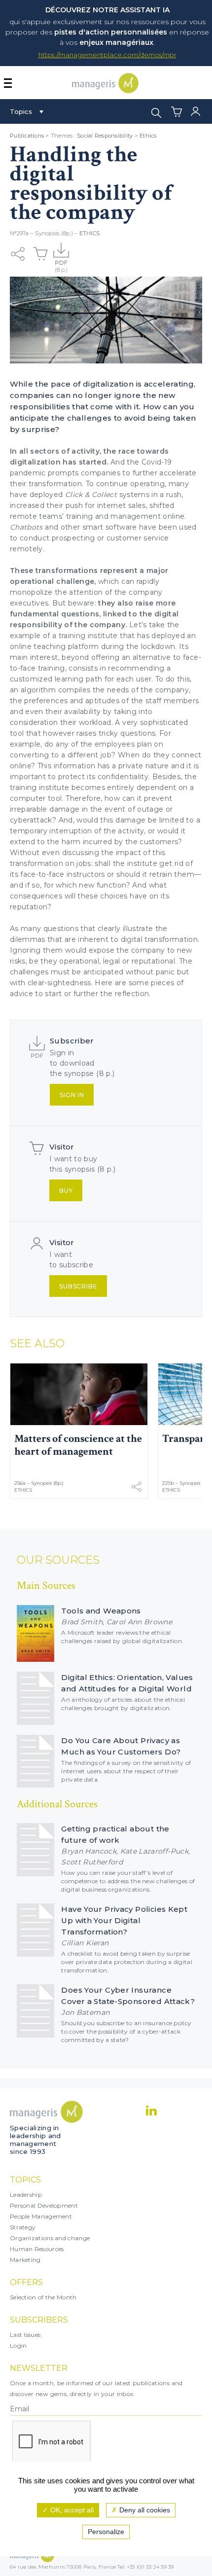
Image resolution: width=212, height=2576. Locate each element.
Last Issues (25, 2335)
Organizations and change (50, 2238)
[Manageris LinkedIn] (151, 2111)
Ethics (148, 136)
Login (18, 2345)
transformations (68, 571)
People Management (41, 2216)
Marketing (25, 2260)
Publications (27, 136)
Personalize (106, 2532)
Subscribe (78, 1286)
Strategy (23, 2227)
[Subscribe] (61, 254)
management (137, 516)
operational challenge (52, 581)
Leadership (26, 2195)
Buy (66, 1191)
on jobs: (79, 863)
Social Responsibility (105, 136)
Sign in (72, 1095)
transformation (36, 863)
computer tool (36, 798)
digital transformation (159, 939)
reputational (153, 961)
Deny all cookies (144, 2510)
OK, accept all (71, 2510)
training (81, 516)
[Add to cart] (40, 254)
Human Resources (37, 2249)
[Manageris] (105, 90)
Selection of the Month (43, 2297)
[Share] (18, 254)
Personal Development (44, 2205)
